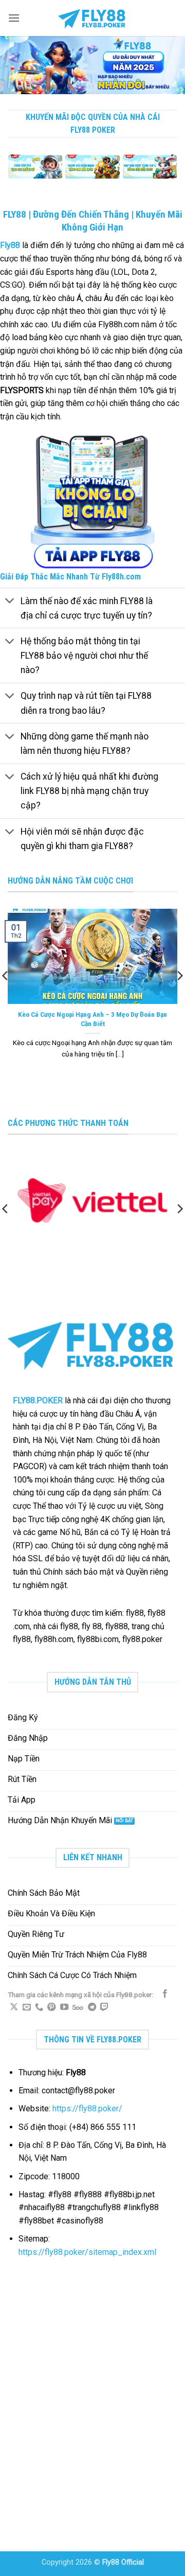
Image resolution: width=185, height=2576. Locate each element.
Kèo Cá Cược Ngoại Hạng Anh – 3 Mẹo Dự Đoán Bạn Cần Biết (92, 1019)
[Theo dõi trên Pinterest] (51, 2007)
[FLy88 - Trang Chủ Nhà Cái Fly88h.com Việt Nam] (92, 18)
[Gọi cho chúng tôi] (39, 2007)
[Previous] (12, 173)
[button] (14, 18)
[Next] (173, 173)
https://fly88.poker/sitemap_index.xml (87, 2252)
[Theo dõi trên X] (14, 2007)
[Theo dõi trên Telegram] (92, 2007)
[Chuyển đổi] (10, 602)
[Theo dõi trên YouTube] (64, 2007)
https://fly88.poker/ (87, 2109)
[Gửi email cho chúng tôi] (27, 2007)
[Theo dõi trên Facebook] (165, 1994)
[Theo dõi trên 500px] (78, 2007)
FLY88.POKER (38, 1400)
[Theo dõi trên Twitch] (104, 2007)
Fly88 (10, 245)
